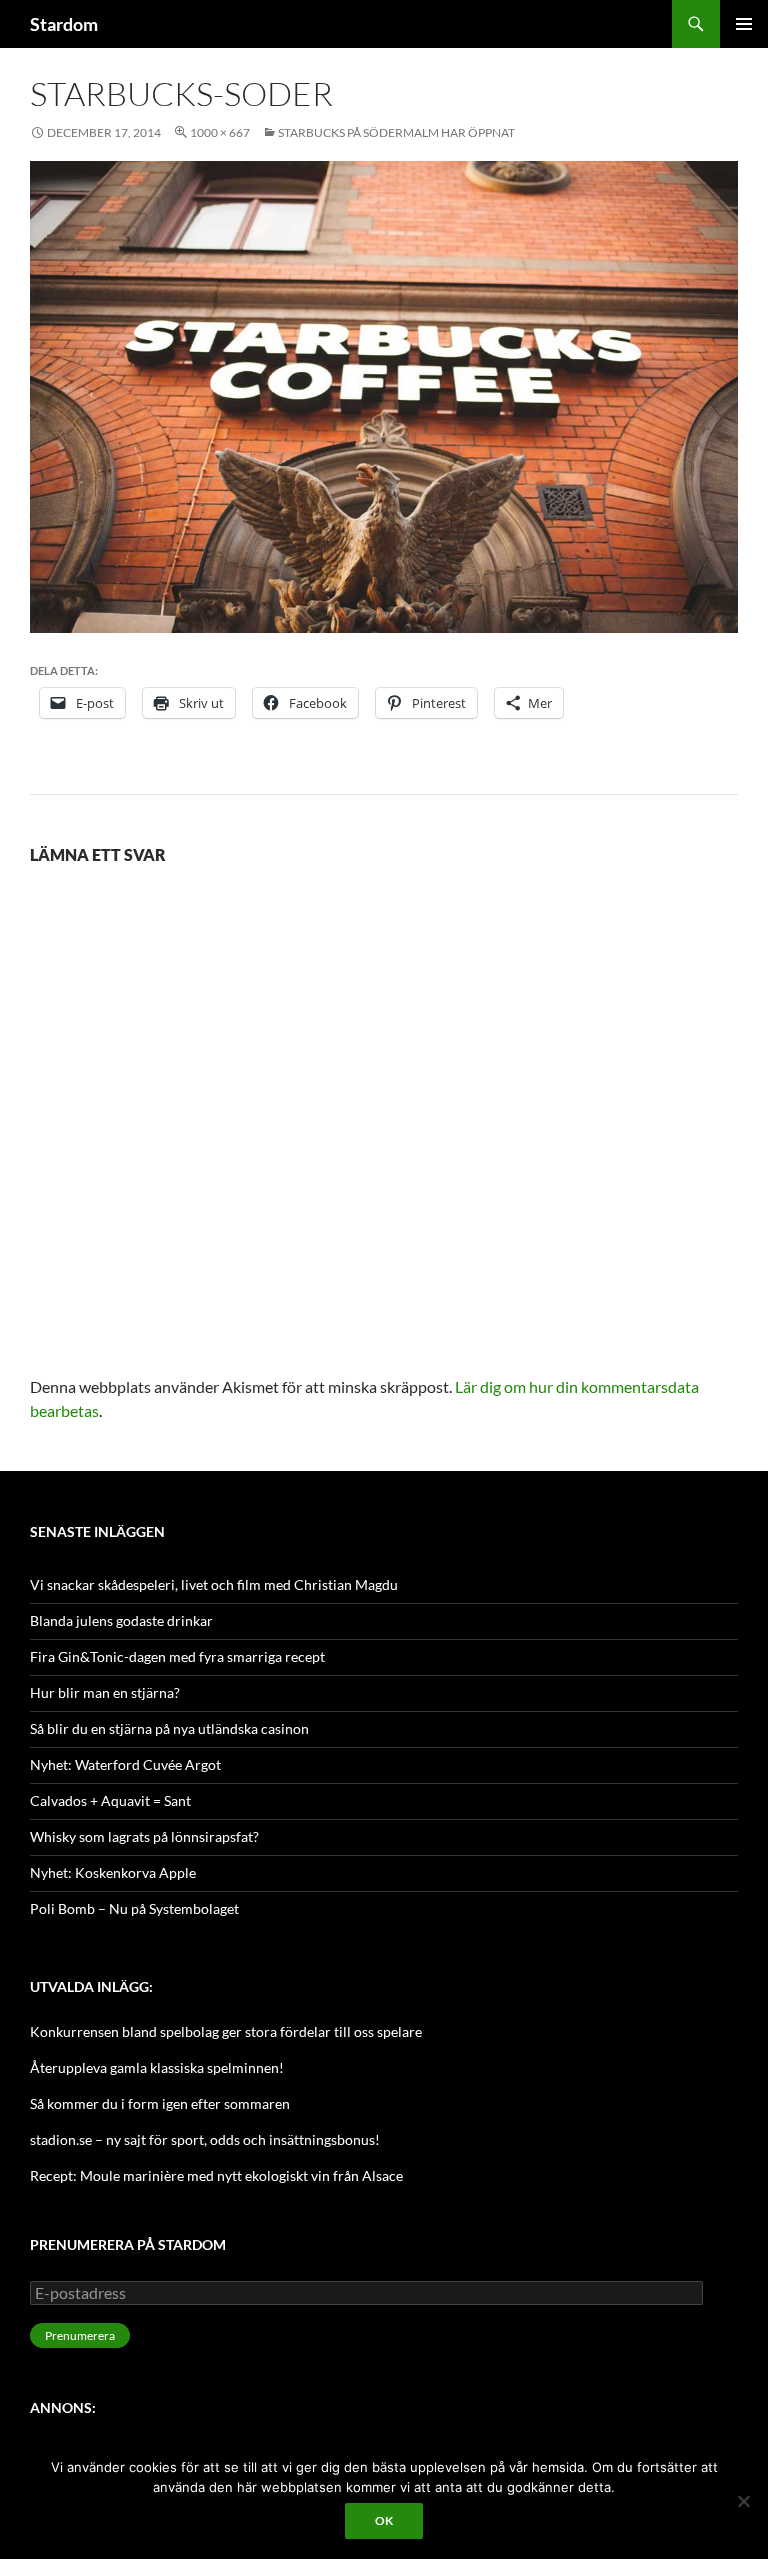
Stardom (64, 24)
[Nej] (743, 2501)
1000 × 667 (220, 132)
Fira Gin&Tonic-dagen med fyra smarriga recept (177, 1656)
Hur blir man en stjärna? (105, 1692)
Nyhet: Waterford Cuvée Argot (125, 1764)
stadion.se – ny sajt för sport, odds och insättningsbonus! (205, 2139)
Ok (384, 2520)
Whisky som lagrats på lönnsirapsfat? (144, 1836)
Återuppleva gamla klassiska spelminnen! (157, 2067)
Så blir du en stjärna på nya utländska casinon (169, 1728)
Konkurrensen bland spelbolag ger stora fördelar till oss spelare (226, 2031)
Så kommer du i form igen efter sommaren (160, 2103)
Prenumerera (80, 2335)
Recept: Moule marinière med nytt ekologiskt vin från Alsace (216, 2175)
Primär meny (744, 24)
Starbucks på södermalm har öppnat (396, 132)
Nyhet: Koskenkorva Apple (113, 1872)
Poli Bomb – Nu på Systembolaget (134, 1908)
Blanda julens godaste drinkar (121, 1620)
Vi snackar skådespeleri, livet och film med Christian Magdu (214, 1584)
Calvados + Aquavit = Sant (110, 1800)
